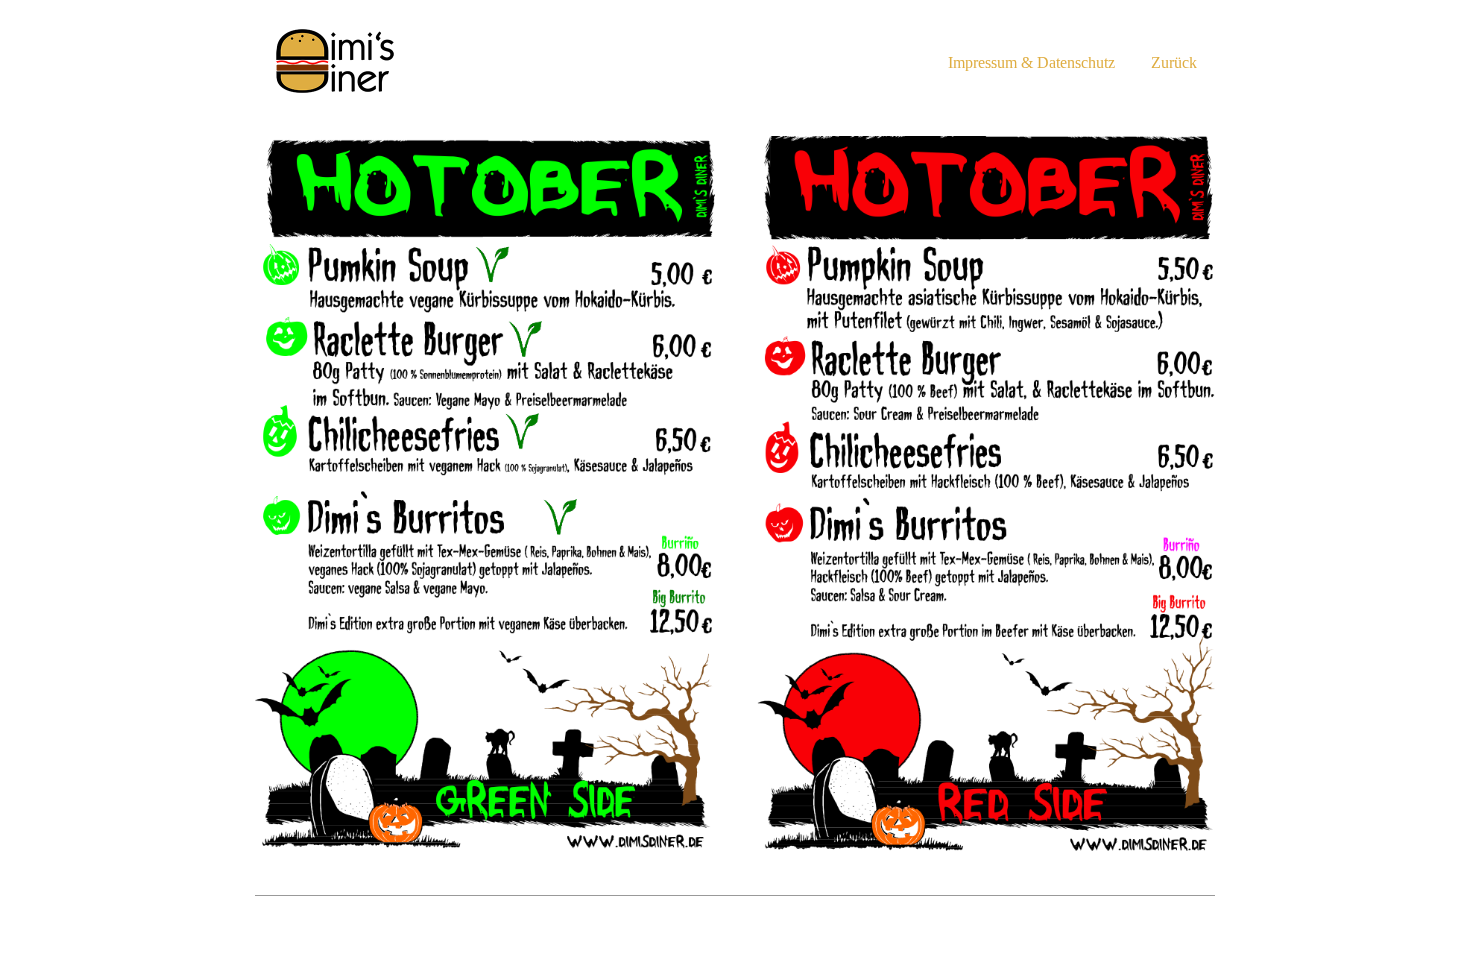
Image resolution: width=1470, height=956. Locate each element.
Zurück (1174, 62)
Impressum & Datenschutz (1031, 62)
